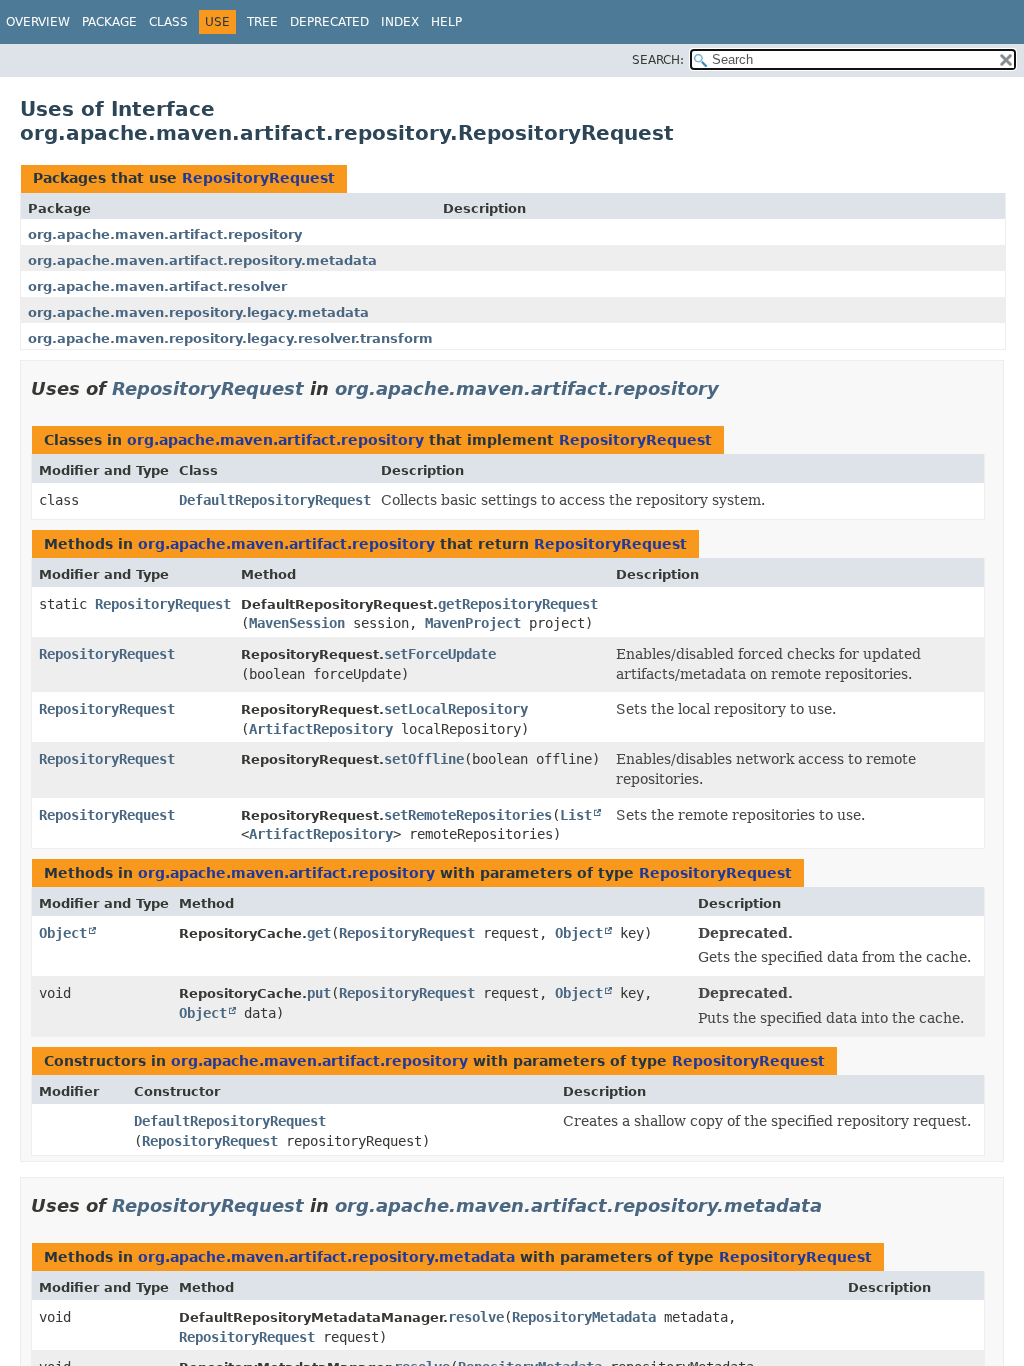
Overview (38, 22)
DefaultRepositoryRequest (275, 500)
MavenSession (297, 623)
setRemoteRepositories (468, 815)
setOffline (424, 759)
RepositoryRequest (258, 178)
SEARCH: (658, 60)
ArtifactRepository (321, 729)
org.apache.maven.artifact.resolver (157, 286)
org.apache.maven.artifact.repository (165, 234)
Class (168, 22)
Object (63, 933)
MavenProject (473, 623)
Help (446, 22)
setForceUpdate (440, 654)
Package (109, 22)
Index (400, 22)
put (319, 993)
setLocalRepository (456, 709)
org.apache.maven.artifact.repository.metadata (202, 260)
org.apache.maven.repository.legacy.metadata (198, 312)
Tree (262, 22)
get (319, 933)
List (576, 815)
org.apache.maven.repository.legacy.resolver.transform (230, 338)
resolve (476, 1317)
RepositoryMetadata (584, 1317)
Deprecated (329, 22)
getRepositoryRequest (518, 604)
